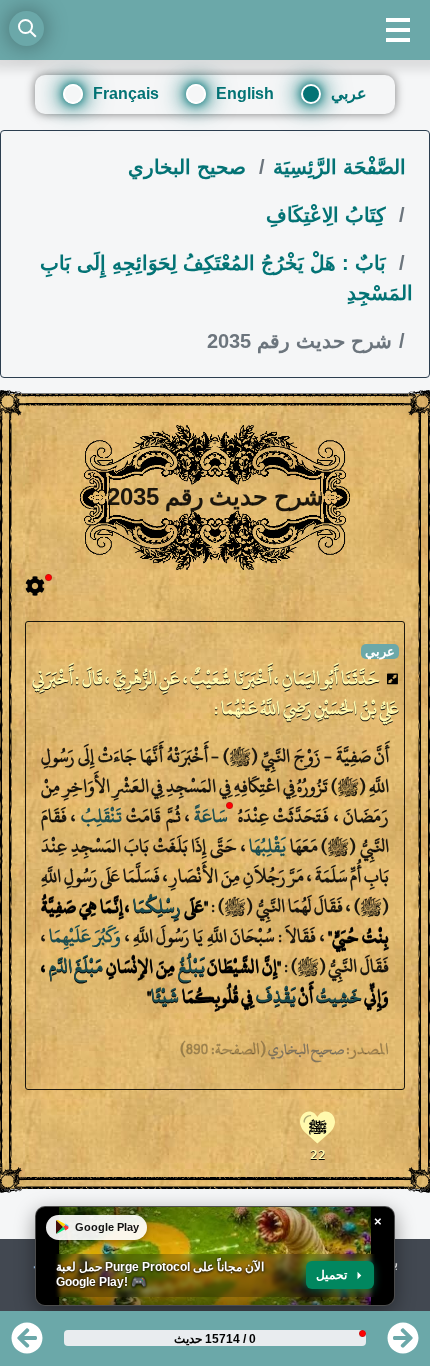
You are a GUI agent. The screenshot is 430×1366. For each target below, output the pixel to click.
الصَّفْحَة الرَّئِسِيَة (339, 167)
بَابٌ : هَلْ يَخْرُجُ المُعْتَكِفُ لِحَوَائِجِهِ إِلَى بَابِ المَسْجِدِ (226, 278)
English (245, 93)
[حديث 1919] (27, 1344)
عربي (349, 93)
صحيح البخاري (190, 167)
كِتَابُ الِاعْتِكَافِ (329, 215)
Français (126, 93)
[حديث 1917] (403, 1344)
